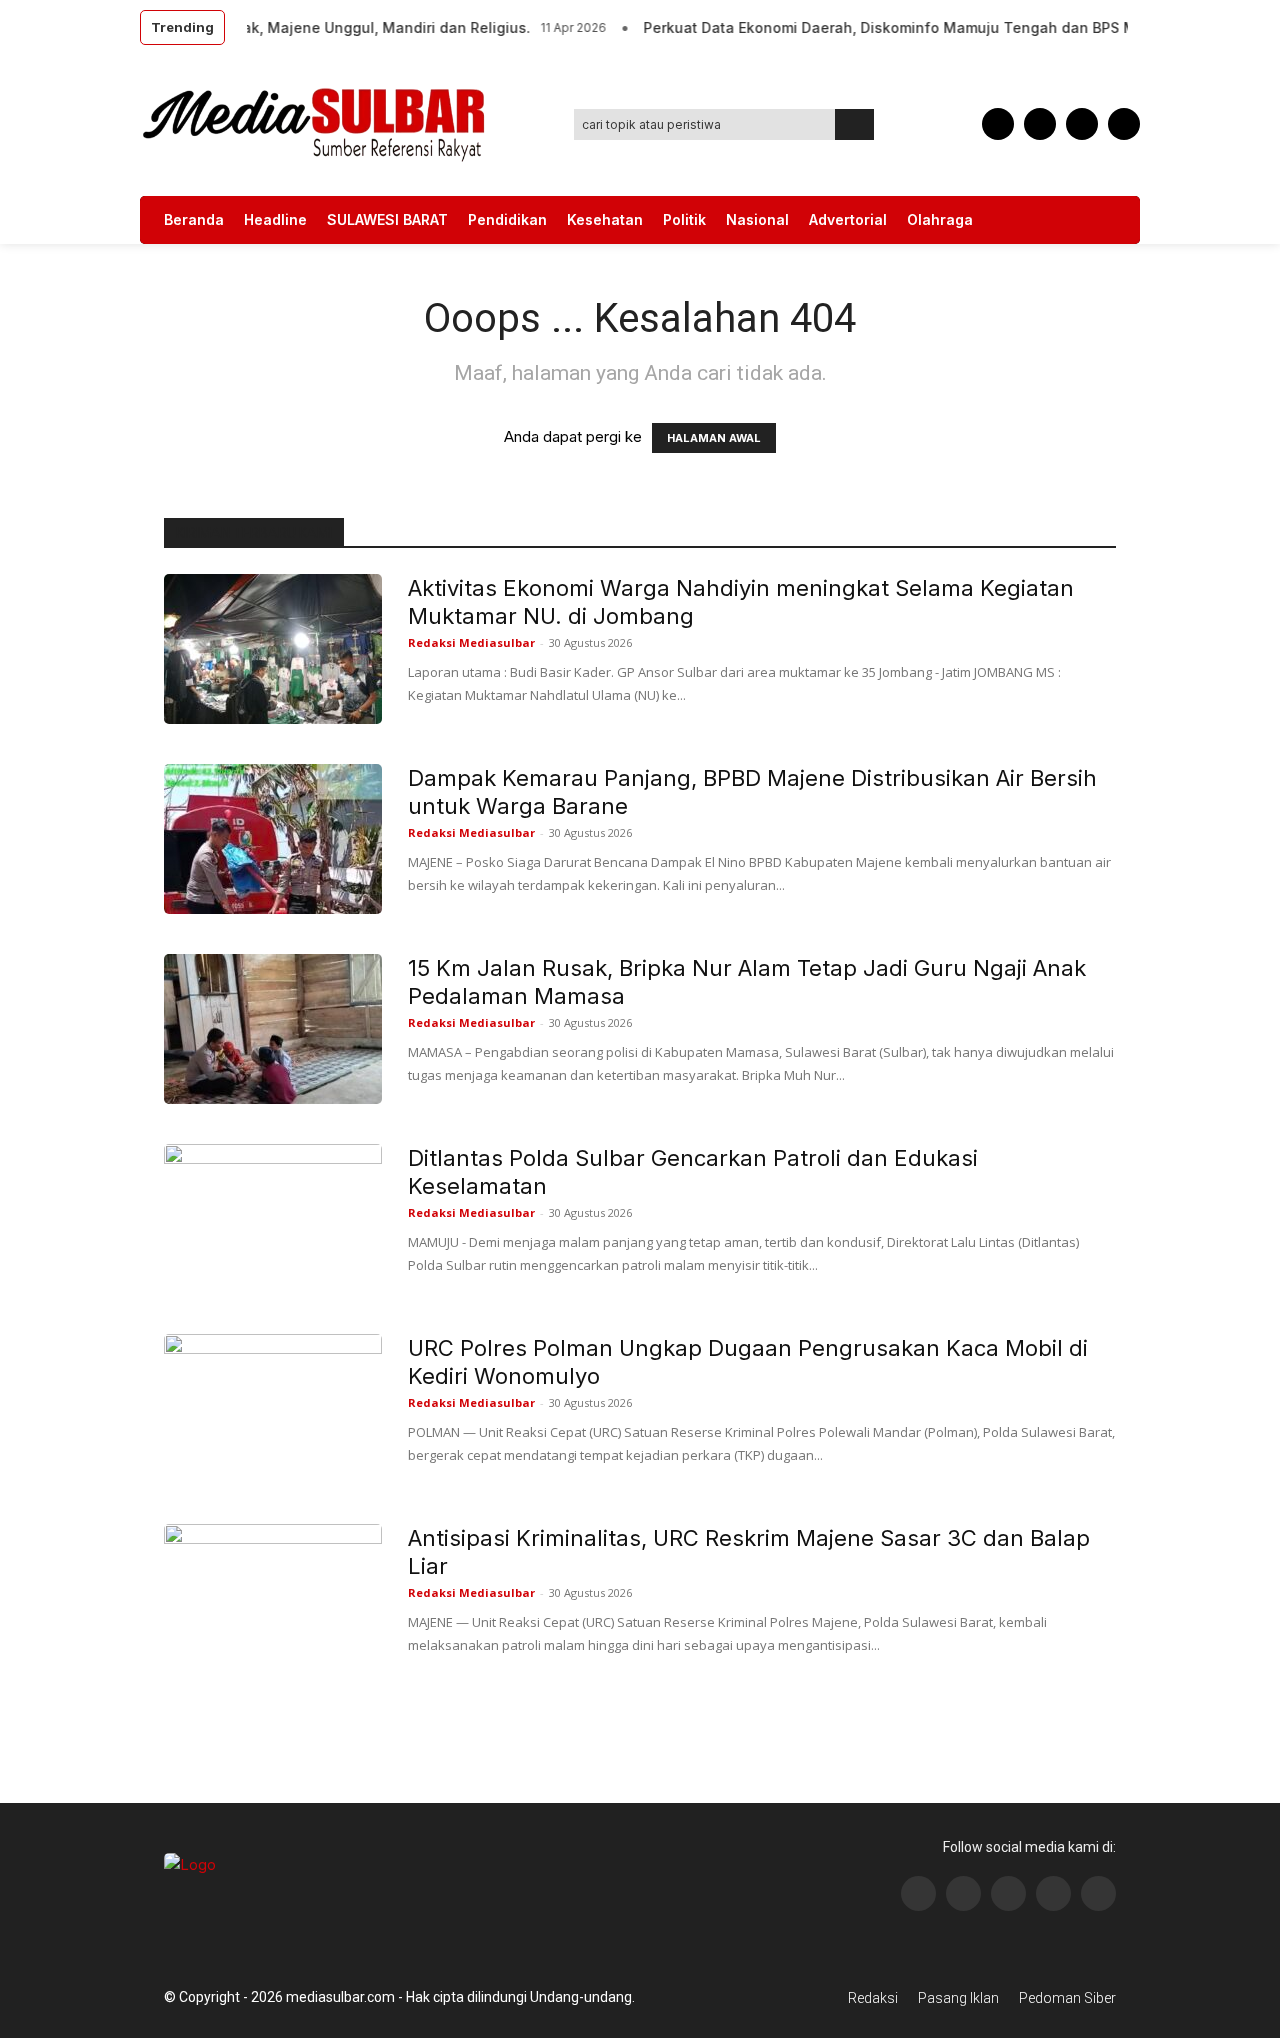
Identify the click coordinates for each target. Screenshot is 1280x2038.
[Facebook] (998, 124)
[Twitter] (1082, 124)
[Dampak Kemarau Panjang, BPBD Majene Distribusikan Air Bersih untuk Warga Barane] (273, 839)
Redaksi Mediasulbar (471, 642)
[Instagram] (963, 1893)
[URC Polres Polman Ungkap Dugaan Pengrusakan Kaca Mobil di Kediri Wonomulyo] (273, 1409)
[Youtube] (1124, 124)
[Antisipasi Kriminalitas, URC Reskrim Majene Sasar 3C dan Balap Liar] (273, 1599)
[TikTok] (1040, 124)
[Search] (855, 124)
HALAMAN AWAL (714, 438)
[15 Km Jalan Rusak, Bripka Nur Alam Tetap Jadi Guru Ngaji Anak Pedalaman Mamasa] (273, 1029)
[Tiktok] (1053, 1893)
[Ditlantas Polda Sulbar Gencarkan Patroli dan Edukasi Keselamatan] (273, 1219)
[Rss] (1098, 1893)
